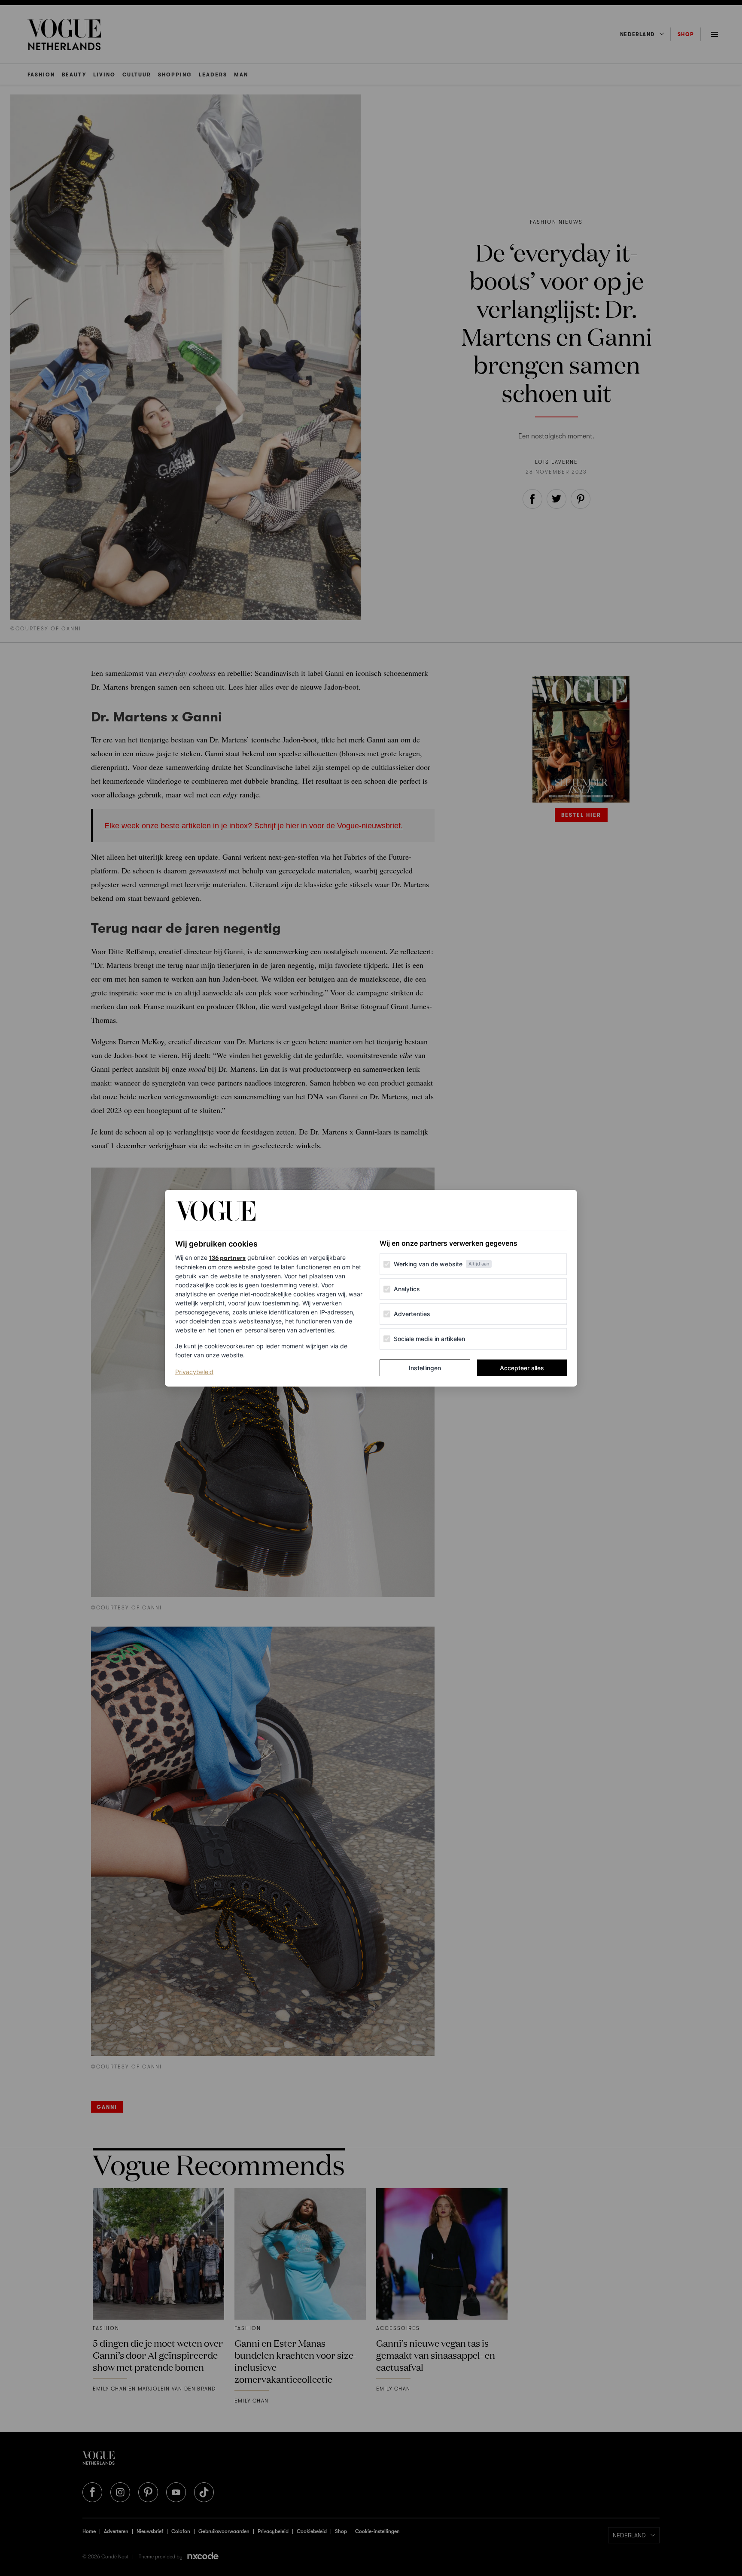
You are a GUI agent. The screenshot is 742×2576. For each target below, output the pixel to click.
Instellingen (425, 1368)
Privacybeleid (194, 1372)
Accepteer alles (522, 1368)
